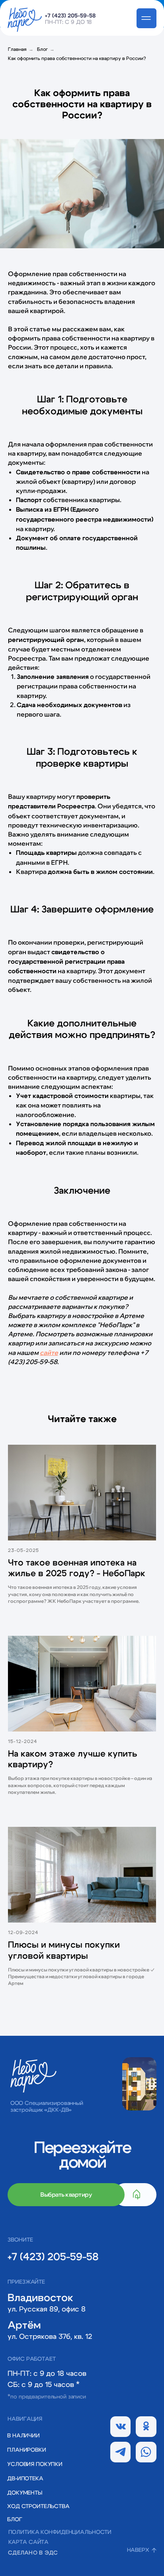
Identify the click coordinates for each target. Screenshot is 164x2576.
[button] (33, 2493)
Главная (17, 49)
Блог (42, 49)
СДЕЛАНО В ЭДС (33, 2553)
